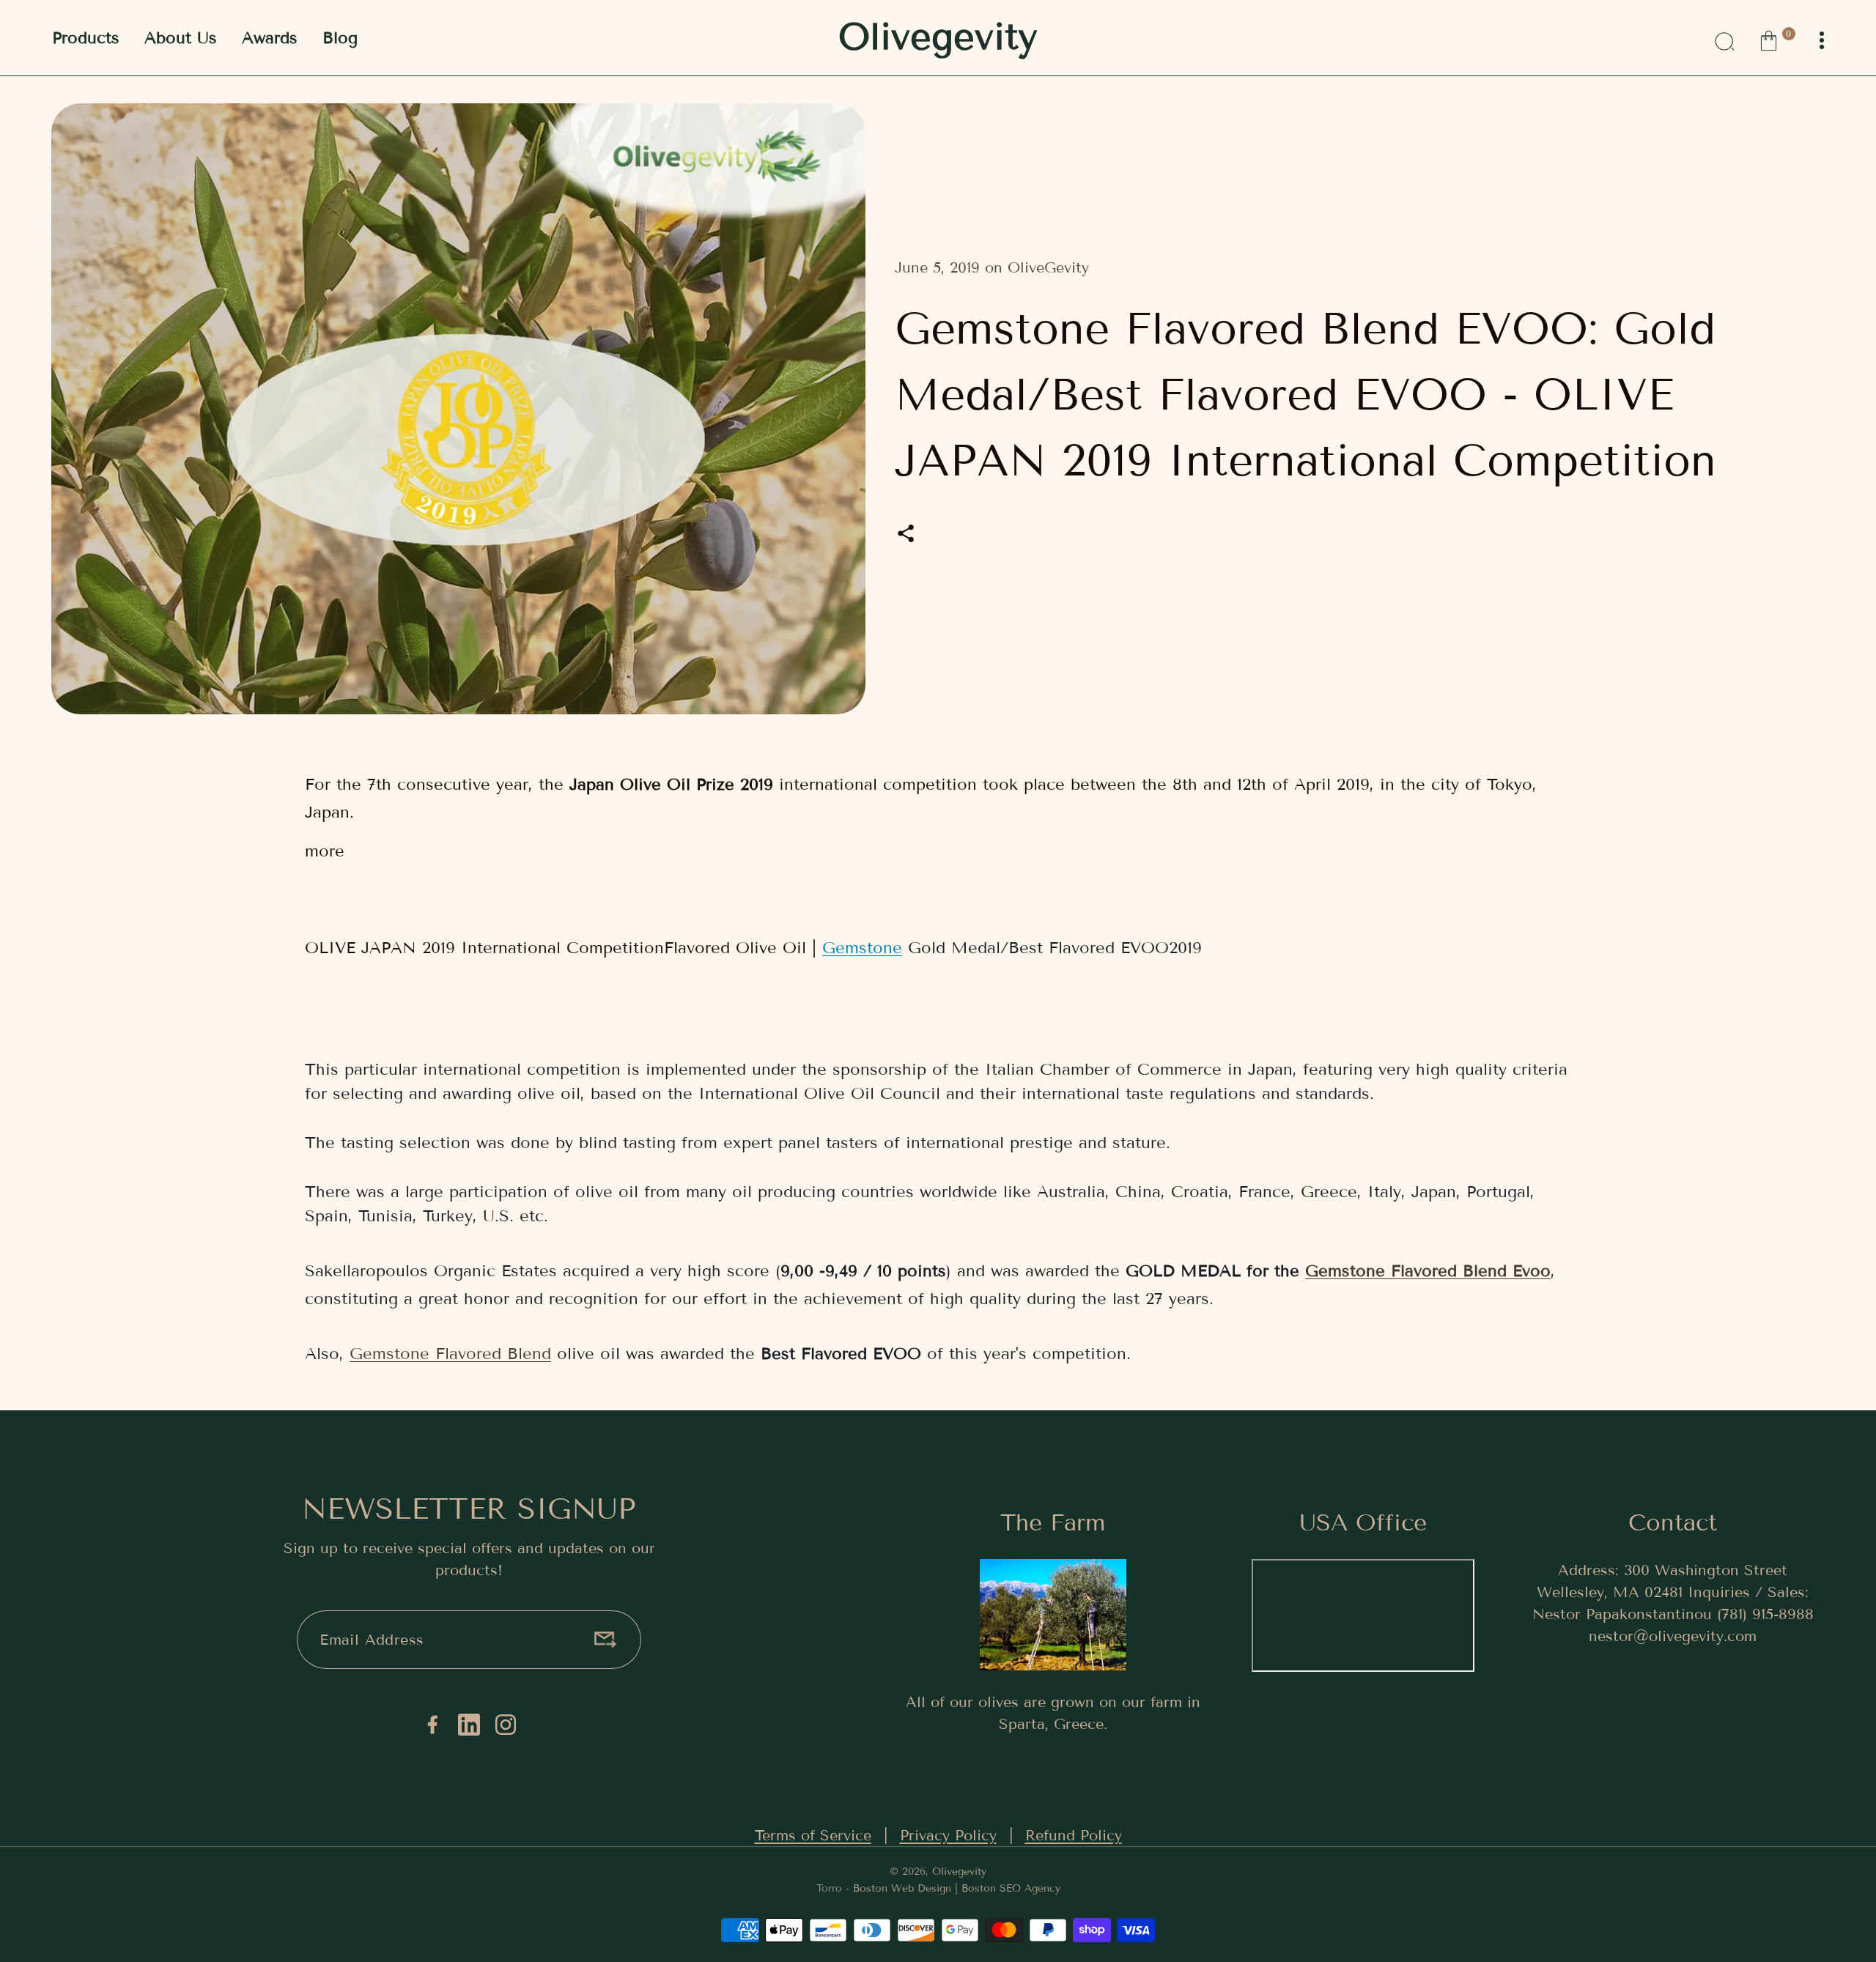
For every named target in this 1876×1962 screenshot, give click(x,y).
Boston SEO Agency (1011, 1888)
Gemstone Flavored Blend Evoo (1428, 1271)
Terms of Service (813, 1835)
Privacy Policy (948, 1835)
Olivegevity (959, 1872)
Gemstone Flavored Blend (450, 1354)
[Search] (1724, 39)
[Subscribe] (605, 1640)
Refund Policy (1074, 1835)
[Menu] (1822, 41)
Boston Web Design (902, 1888)
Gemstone (862, 948)
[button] (1777, 39)
